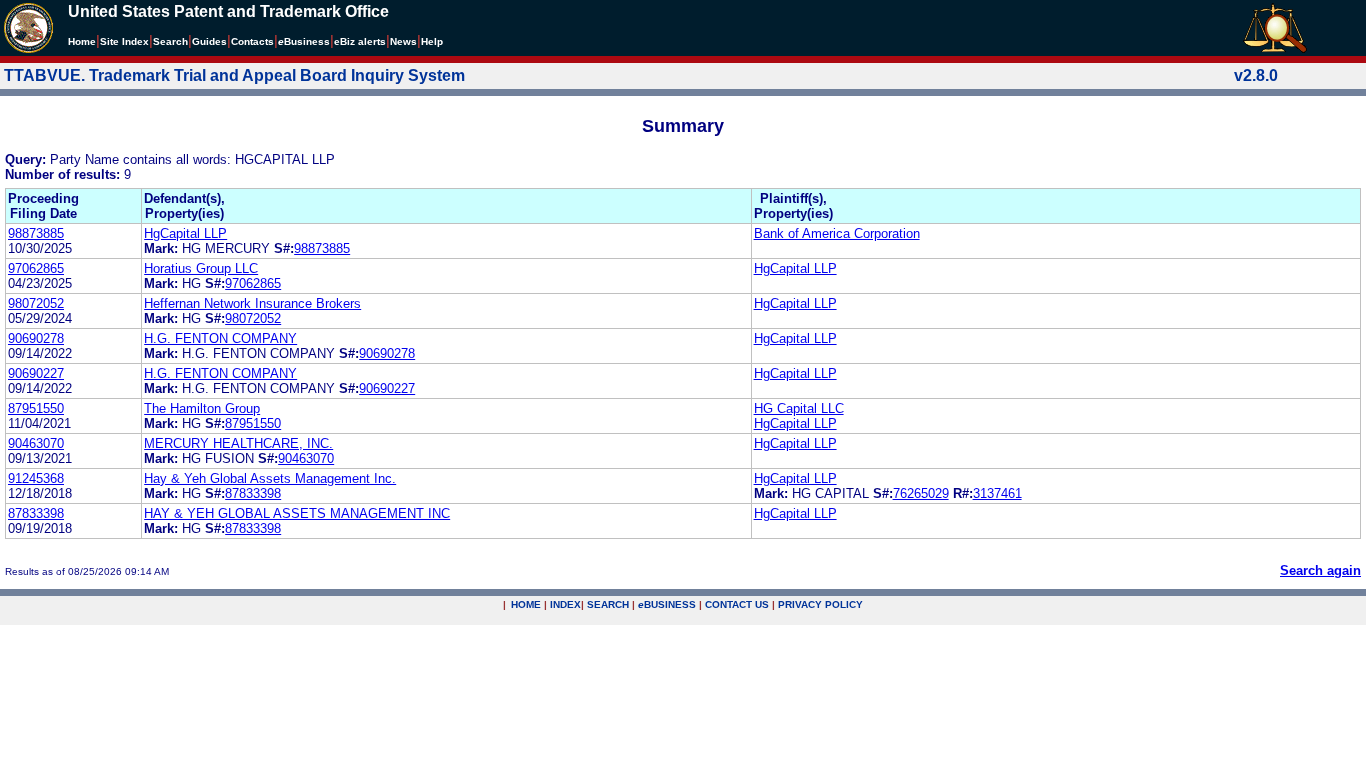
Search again (1320, 570)
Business (304, 41)
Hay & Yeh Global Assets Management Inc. (270, 478)
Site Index (124, 41)
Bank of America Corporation (837, 233)
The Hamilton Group (202, 408)
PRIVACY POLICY (820, 604)
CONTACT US (737, 604)
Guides (209, 41)
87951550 (36, 408)
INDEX (565, 604)
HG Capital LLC (799, 408)
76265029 (921, 493)
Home (82, 41)
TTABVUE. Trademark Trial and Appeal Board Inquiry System (234, 75)
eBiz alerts (360, 41)
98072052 (36, 303)
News (403, 41)
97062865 (36, 268)
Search (170, 41)
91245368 (36, 478)
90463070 (36, 443)
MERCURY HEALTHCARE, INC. (238, 443)
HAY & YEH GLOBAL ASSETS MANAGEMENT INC (297, 513)
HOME (526, 604)
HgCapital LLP (185, 233)
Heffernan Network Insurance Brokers (252, 303)
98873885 (36, 233)
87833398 (253, 493)
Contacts (252, 41)
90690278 (36, 338)
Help (432, 41)
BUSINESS (667, 604)
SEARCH (608, 604)
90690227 (36, 373)
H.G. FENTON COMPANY (220, 338)
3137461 (997, 493)
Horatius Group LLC (201, 268)
